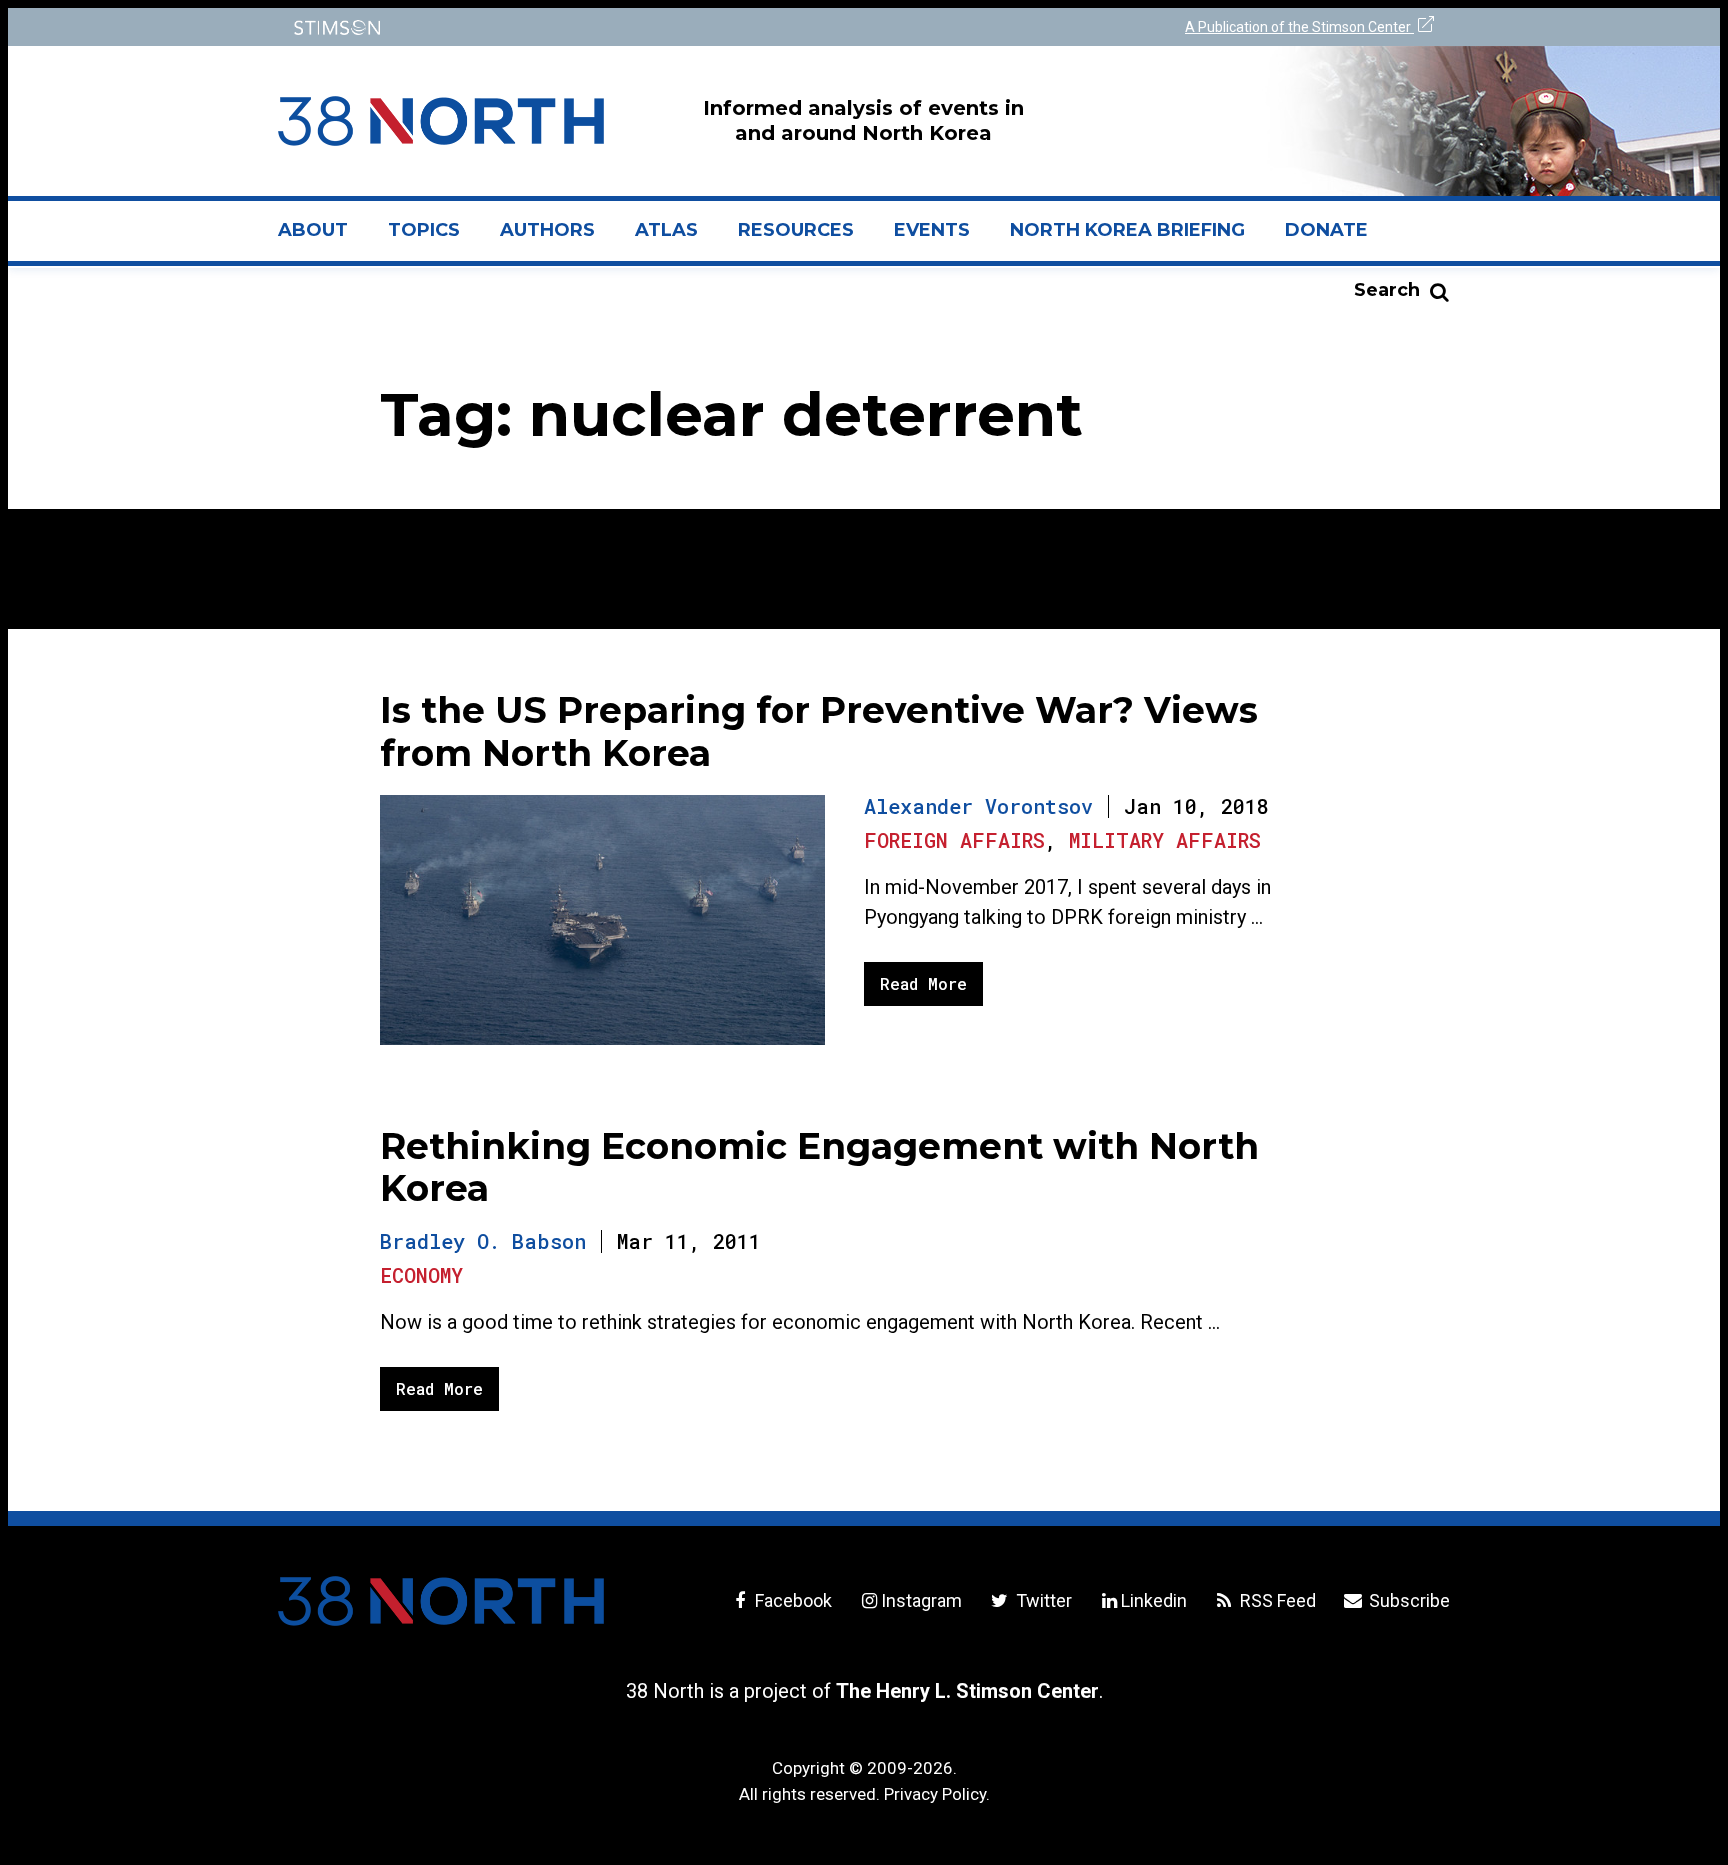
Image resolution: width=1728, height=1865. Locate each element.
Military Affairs (1165, 840)
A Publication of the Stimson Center (1299, 27)
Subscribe (1407, 1600)
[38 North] (441, 1601)
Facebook (791, 1600)
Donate (1326, 230)
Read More (923, 983)
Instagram (921, 1600)
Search (1387, 290)
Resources (796, 230)
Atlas (666, 230)
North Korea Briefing (1127, 230)
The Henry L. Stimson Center (967, 1691)
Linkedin (1154, 1600)
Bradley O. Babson (483, 1241)
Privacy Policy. (937, 1794)
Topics (424, 230)
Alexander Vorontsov (978, 806)
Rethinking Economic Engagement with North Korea (819, 1167)
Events (932, 230)
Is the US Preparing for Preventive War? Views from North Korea (819, 731)
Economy (421, 1275)
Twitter (1041, 1600)
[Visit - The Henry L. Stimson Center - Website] (566, 27)
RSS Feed (1276, 1600)
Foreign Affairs (954, 840)
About (323, 238)
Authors (547, 230)
